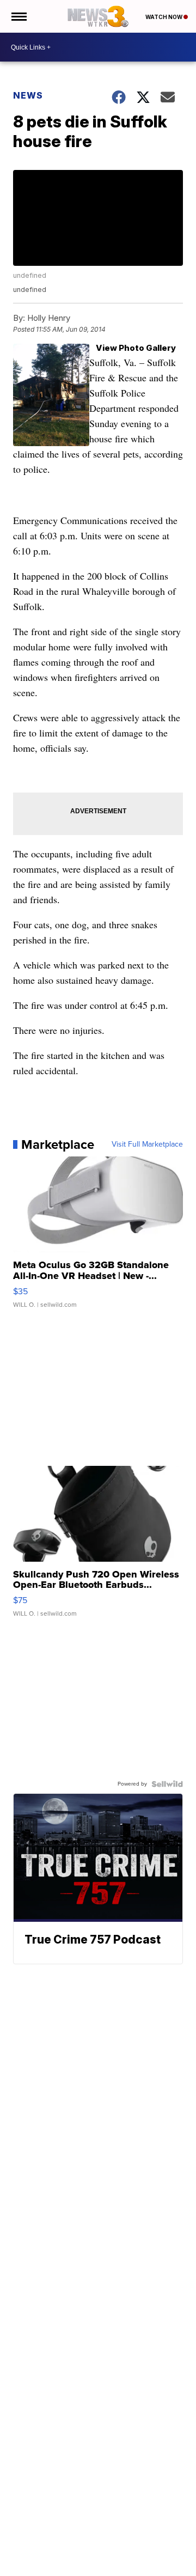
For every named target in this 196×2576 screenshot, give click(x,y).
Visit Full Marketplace (147, 1144)
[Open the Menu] (18, 16)
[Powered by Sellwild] (167, 1784)
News (28, 95)
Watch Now (164, 17)
